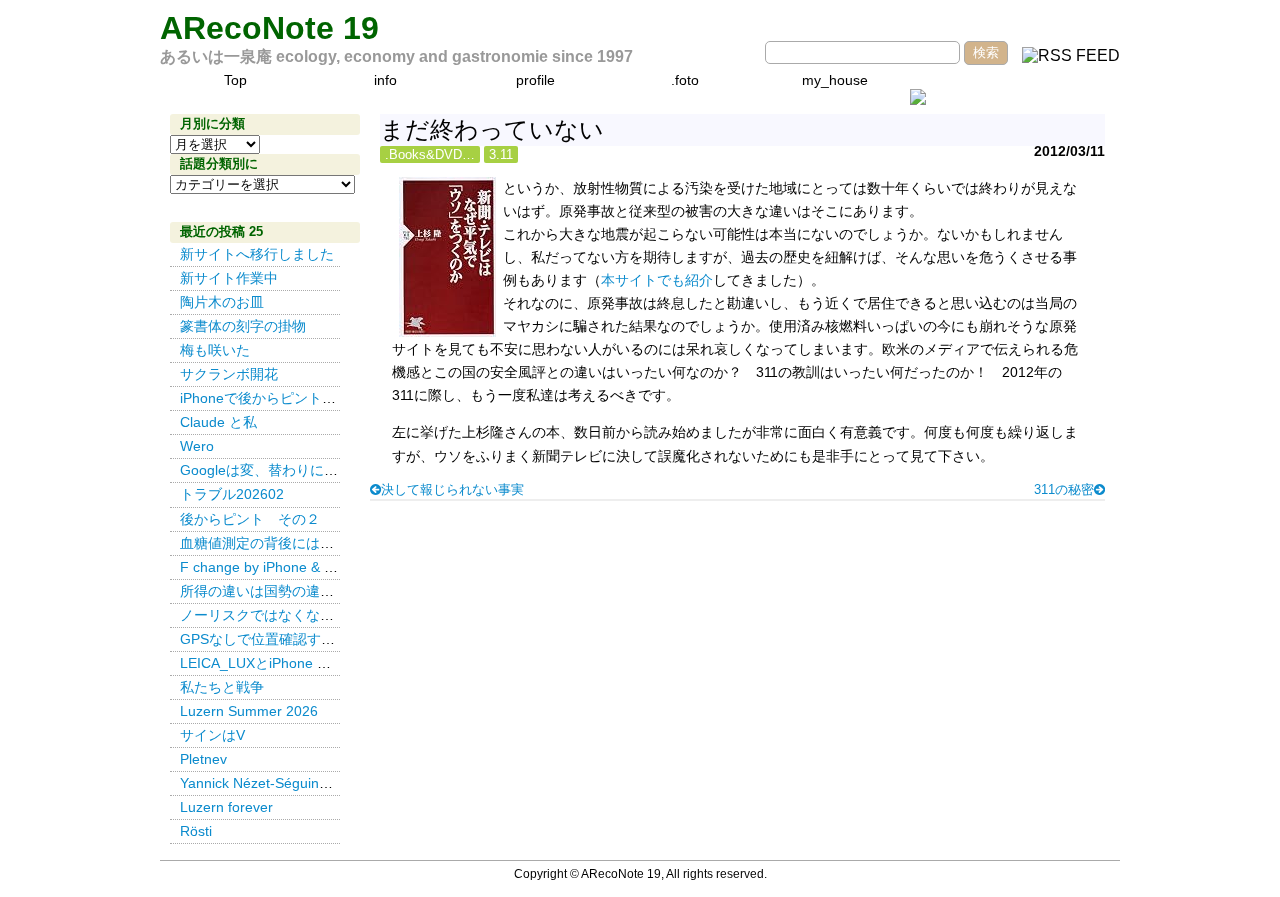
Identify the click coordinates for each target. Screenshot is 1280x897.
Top (235, 80)
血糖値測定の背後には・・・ (271, 543)
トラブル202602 (232, 494)
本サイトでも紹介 (657, 280)
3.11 (501, 154)
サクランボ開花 (229, 374)
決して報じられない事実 (452, 489)
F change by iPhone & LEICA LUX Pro (300, 567)
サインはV (212, 735)
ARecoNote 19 (269, 28)
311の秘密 (1064, 489)
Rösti (196, 831)
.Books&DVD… (430, 154)
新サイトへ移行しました (257, 254)
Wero (197, 446)
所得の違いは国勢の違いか (264, 591)
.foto (685, 80)
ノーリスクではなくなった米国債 (285, 615)
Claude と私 (218, 422)
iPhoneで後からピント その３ (279, 398)
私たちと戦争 (222, 687)
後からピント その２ (250, 519)
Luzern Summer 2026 (249, 711)
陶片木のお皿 (222, 302)
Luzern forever (226, 807)
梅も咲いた (215, 350)
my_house (835, 80)
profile (535, 80)
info (385, 80)
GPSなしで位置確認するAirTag (277, 639)
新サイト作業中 (229, 278)
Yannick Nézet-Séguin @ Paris (281, 783)
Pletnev (203, 759)
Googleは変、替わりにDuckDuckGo (293, 470)
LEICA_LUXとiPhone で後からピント (297, 663)
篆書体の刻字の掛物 (243, 326)
